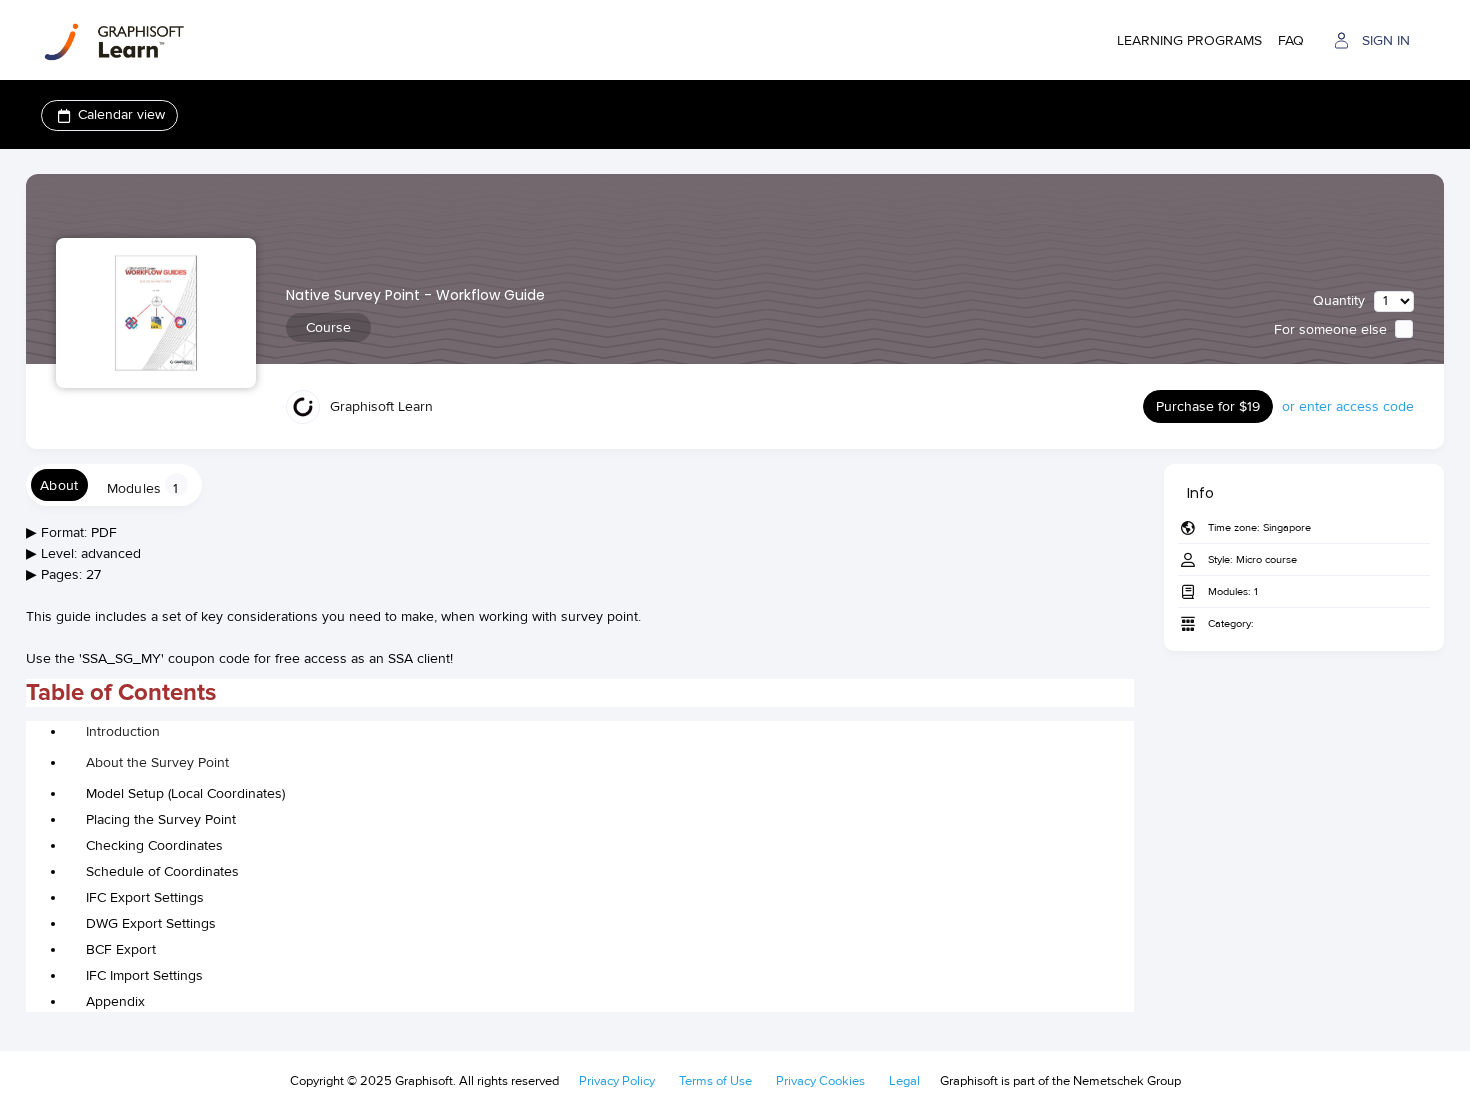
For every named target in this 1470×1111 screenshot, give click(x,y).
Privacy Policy (617, 1081)
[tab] (59, 485)
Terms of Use (715, 1081)
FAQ (1291, 40)
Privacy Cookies (820, 1081)
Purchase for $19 (1208, 406)
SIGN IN (1386, 40)
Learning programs (1189, 40)
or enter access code (1348, 406)
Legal (904, 1081)
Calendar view (121, 114)
